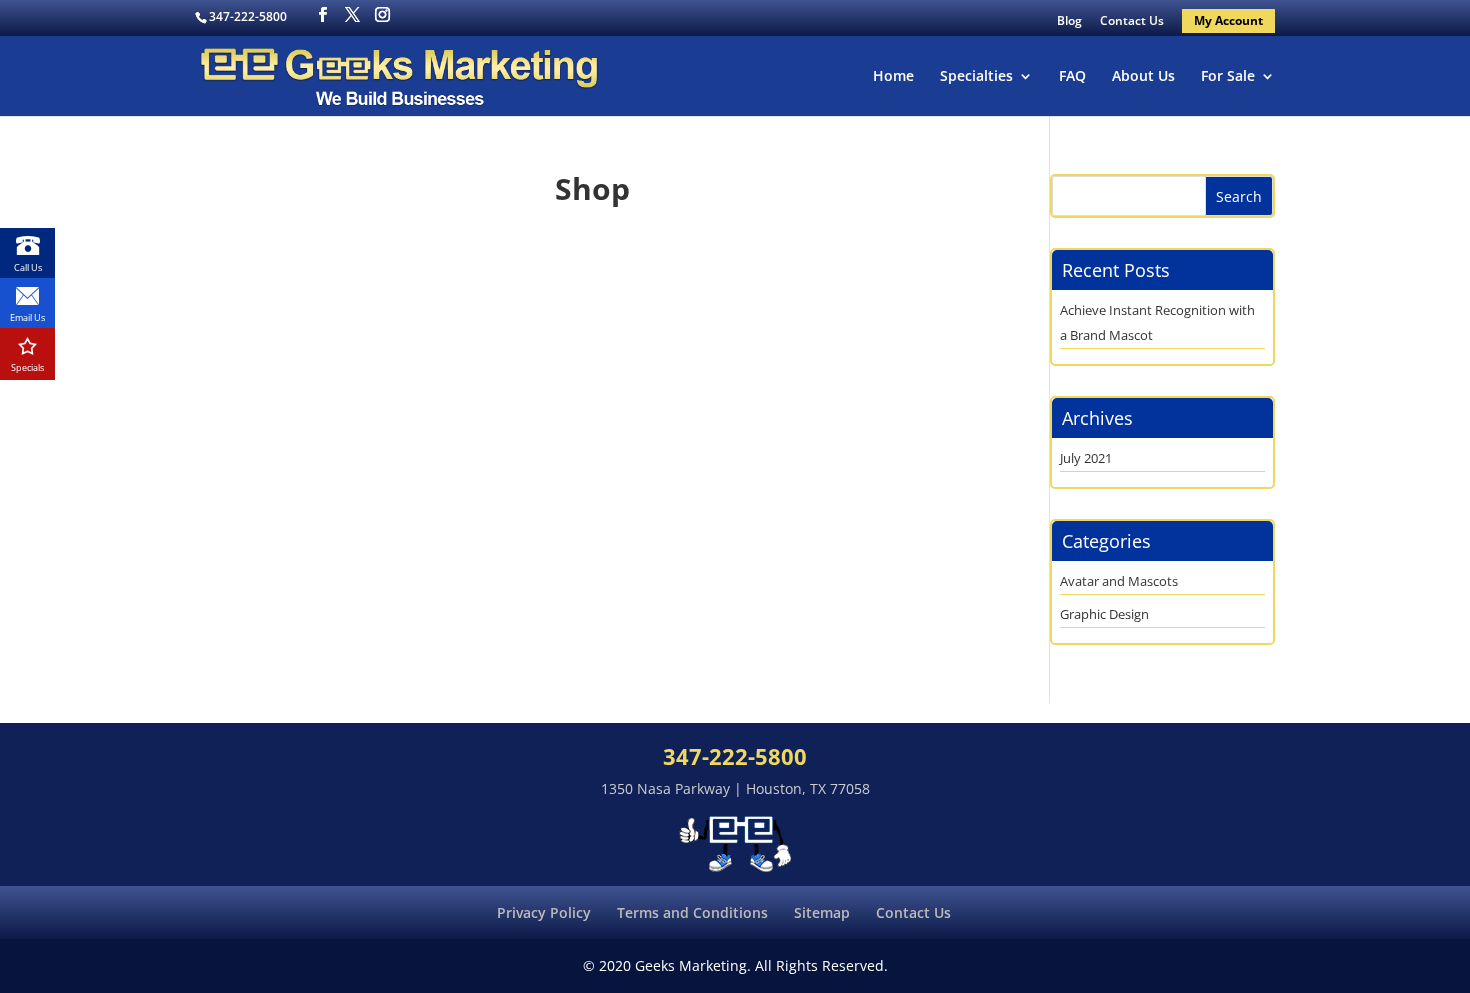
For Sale (1228, 77)
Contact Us (1132, 22)
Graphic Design (1104, 614)
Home (893, 77)
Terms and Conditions (692, 912)
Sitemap (822, 912)
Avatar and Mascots (1119, 581)
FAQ (1072, 77)
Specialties (976, 77)
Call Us (28, 267)
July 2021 (1086, 458)
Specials (27, 367)
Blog (1069, 22)
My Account (1228, 20)
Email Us (27, 317)
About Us (1143, 77)
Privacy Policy (544, 912)
